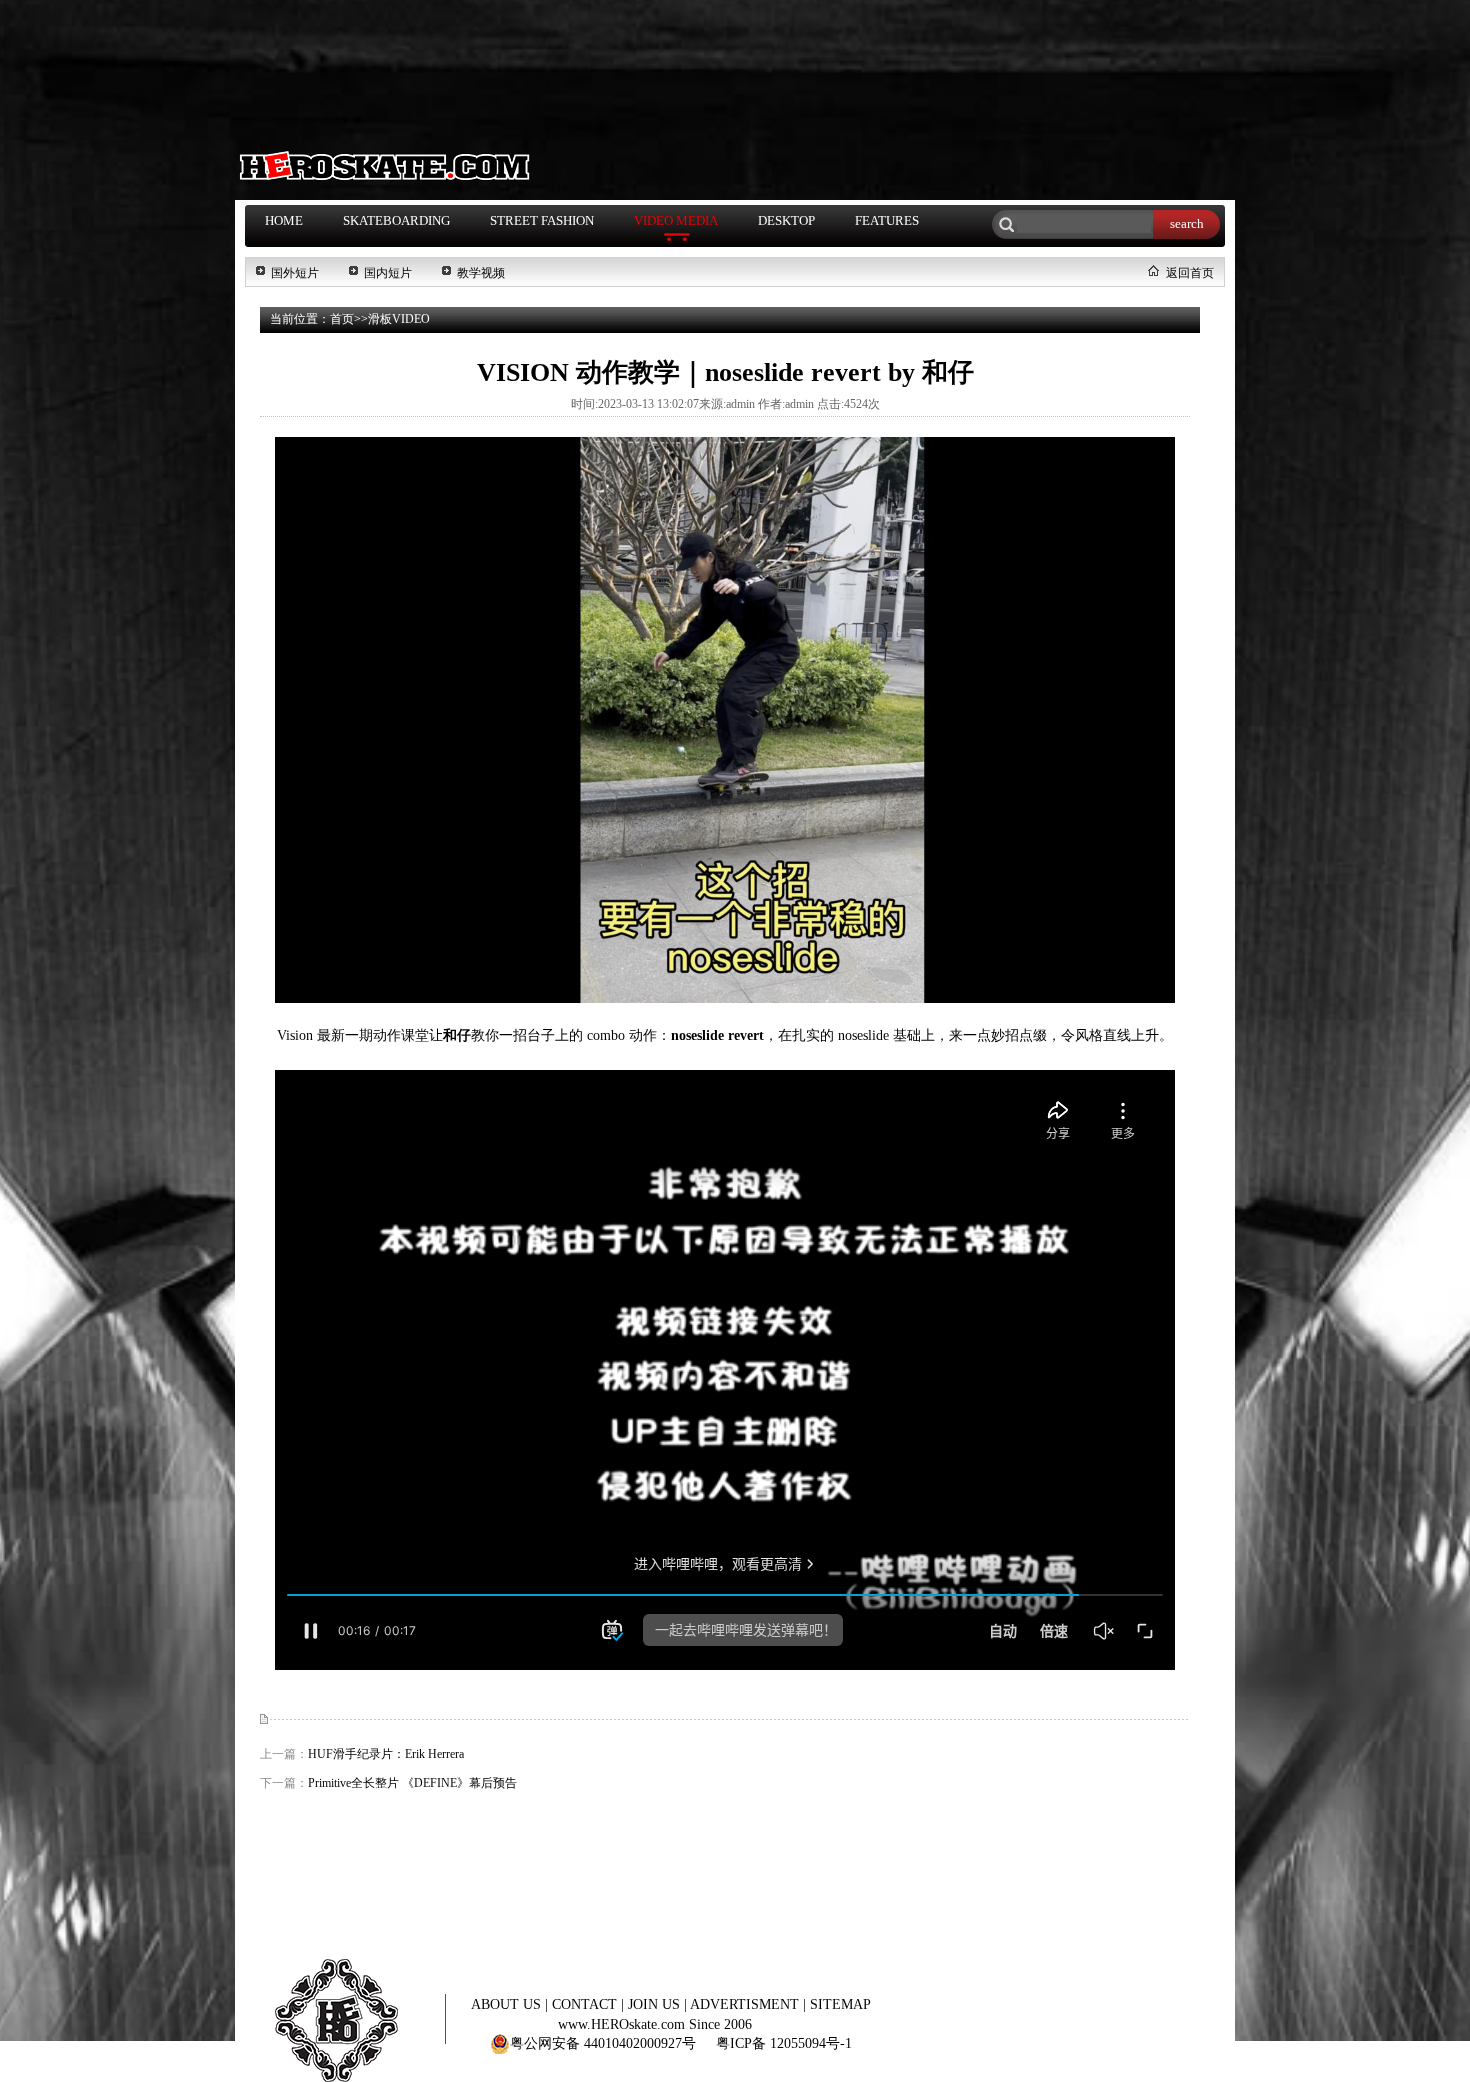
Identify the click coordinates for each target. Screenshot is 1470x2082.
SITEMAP (840, 2004)
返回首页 (1190, 273)
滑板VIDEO (399, 319)
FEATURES (887, 220)
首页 (342, 319)
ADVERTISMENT (746, 2004)
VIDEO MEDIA (676, 220)
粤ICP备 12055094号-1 (784, 2043)
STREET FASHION (542, 220)
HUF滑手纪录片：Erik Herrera (386, 1754)
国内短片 (388, 273)
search (1187, 223)
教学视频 (481, 273)
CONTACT (586, 2004)
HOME (284, 220)
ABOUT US (508, 2004)
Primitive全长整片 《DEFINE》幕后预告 (412, 1783)
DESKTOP (786, 220)
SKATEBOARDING (396, 220)
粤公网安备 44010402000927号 (603, 2043)
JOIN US (656, 2004)
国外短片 (295, 273)
